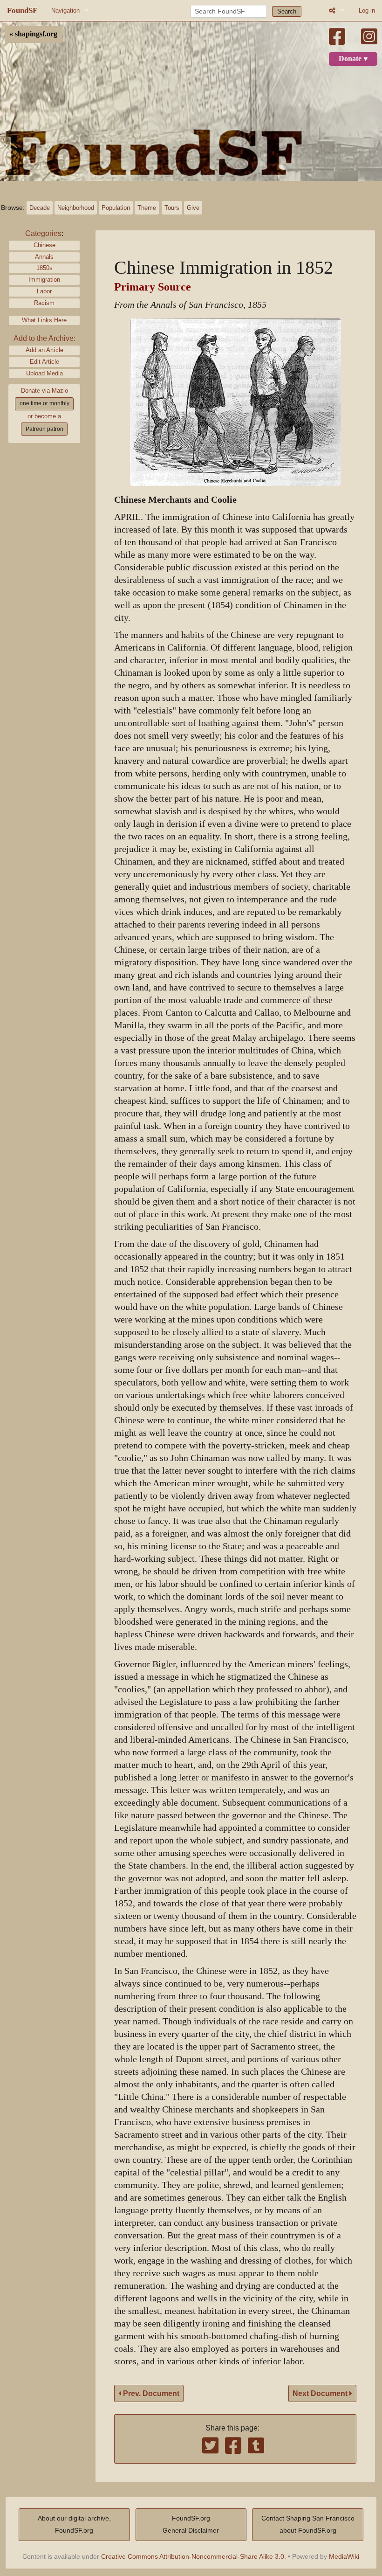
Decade (40, 208)
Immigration (44, 280)
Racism (44, 303)
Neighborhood (76, 208)
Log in (367, 10)
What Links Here (44, 320)
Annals (44, 257)
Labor (44, 291)
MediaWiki (344, 2556)
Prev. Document (150, 2393)
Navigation (65, 10)
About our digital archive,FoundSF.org (74, 2524)
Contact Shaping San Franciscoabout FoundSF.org (308, 2524)
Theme (147, 208)
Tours (172, 208)
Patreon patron (44, 429)
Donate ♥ (353, 59)
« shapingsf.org (33, 34)
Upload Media (44, 373)
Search (287, 11)
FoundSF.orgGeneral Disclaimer (191, 2524)
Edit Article (44, 362)
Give (193, 208)
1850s (44, 268)
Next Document (321, 2393)
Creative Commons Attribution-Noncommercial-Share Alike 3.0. (194, 2556)
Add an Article (44, 350)
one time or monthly (44, 403)
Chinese (44, 245)
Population (116, 208)
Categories (43, 233)
